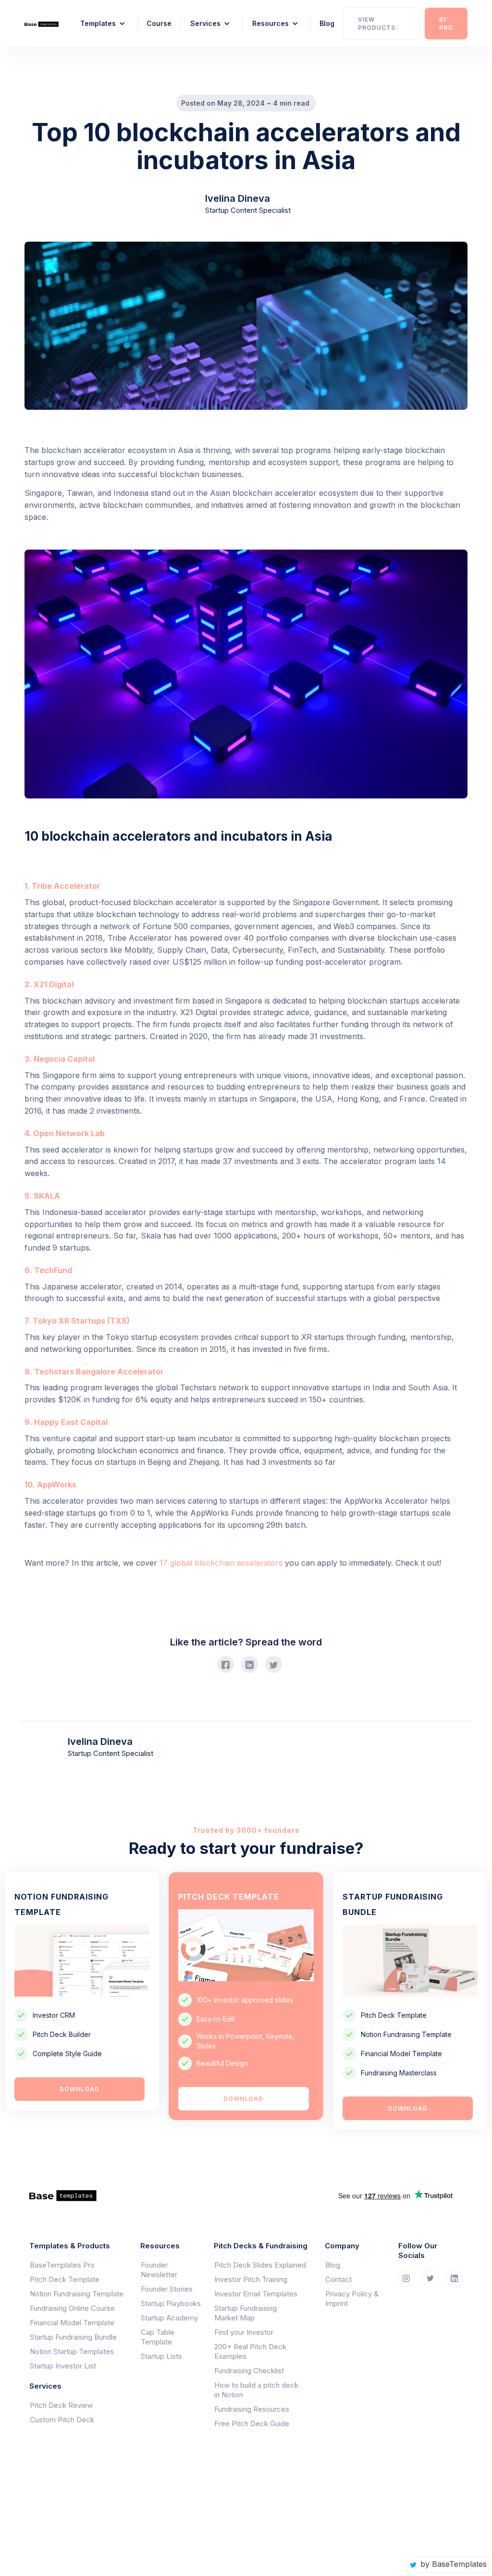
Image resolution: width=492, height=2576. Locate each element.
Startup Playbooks (171, 2303)
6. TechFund (48, 1270)
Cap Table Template (158, 2337)
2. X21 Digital (49, 984)
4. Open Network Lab (65, 1133)
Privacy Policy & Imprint (352, 2299)
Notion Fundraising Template (77, 2294)
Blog (327, 23)
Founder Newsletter (159, 2270)
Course (159, 23)
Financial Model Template (72, 2323)
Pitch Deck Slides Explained (260, 2265)
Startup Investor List (63, 2366)
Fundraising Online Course (72, 2308)
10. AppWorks (50, 1484)
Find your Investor (244, 2332)
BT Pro (446, 24)
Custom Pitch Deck (62, 2420)
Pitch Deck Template (65, 2279)
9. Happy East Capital (66, 1422)
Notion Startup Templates (72, 2351)
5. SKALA (42, 1196)
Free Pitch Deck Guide (252, 2423)
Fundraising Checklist (249, 2371)
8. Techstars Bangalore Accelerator (94, 1372)
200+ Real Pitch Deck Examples (250, 2351)
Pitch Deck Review (61, 2405)
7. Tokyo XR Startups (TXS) (77, 1321)
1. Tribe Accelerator (62, 886)
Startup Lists (161, 2356)
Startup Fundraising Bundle (73, 2337)
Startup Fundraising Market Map (246, 2313)
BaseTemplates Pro (62, 2265)
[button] (99, 24)
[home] (42, 24)
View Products (377, 24)
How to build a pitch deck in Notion (256, 2390)
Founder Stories (167, 2289)
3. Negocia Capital (60, 1059)
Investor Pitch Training (251, 2279)
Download (80, 2089)
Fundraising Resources (252, 2409)
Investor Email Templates (256, 2294)
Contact (338, 2279)
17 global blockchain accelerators (221, 1563)
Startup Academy (169, 2318)
